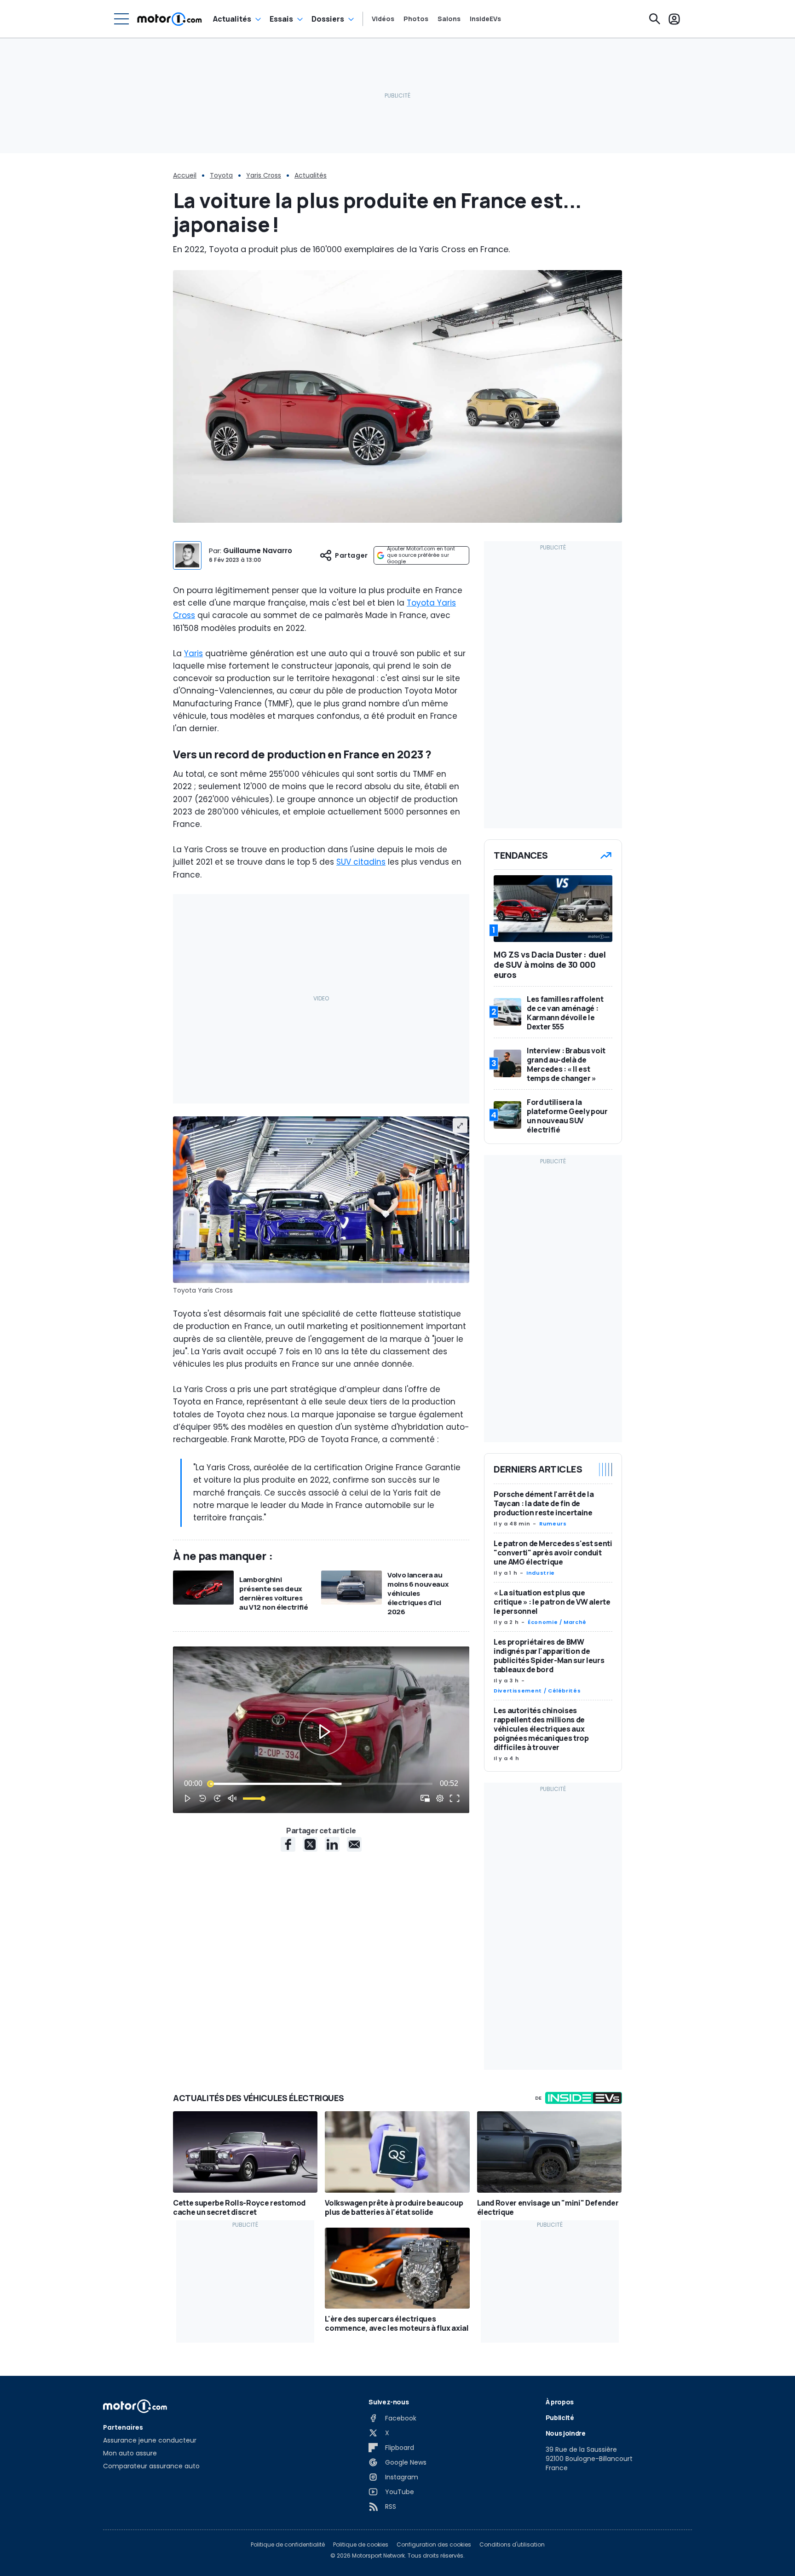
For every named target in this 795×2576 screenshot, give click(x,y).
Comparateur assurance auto (151, 2466)
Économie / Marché (557, 1622)
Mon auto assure (130, 2453)
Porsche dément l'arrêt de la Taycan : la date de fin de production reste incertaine (544, 1503)
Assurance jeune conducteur (150, 2440)
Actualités (232, 19)
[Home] (170, 19)
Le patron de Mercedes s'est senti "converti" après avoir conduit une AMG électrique (553, 1553)
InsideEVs (485, 19)
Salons (449, 19)
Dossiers (328, 19)
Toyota (221, 175)
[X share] (310, 1844)
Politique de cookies (361, 2545)
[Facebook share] (288, 1844)
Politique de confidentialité (288, 2545)
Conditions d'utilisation (512, 2545)
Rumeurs (553, 1524)
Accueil (185, 175)
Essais (281, 19)
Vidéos (383, 19)
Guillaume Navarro (258, 551)
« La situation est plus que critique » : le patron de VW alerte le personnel (552, 1602)
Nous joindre (566, 2433)
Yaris (193, 653)
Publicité (560, 2417)
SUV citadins (361, 862)
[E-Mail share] (354, 1844)
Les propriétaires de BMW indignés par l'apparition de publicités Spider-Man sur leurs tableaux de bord (549, 1656)
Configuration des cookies (434, 2545)
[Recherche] (655, 19)
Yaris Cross (264, 175)
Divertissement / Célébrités (537, 1691)
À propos (560, 2402)
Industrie (541, 1573)
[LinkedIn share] (332, 1844)
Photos (416, 19)
